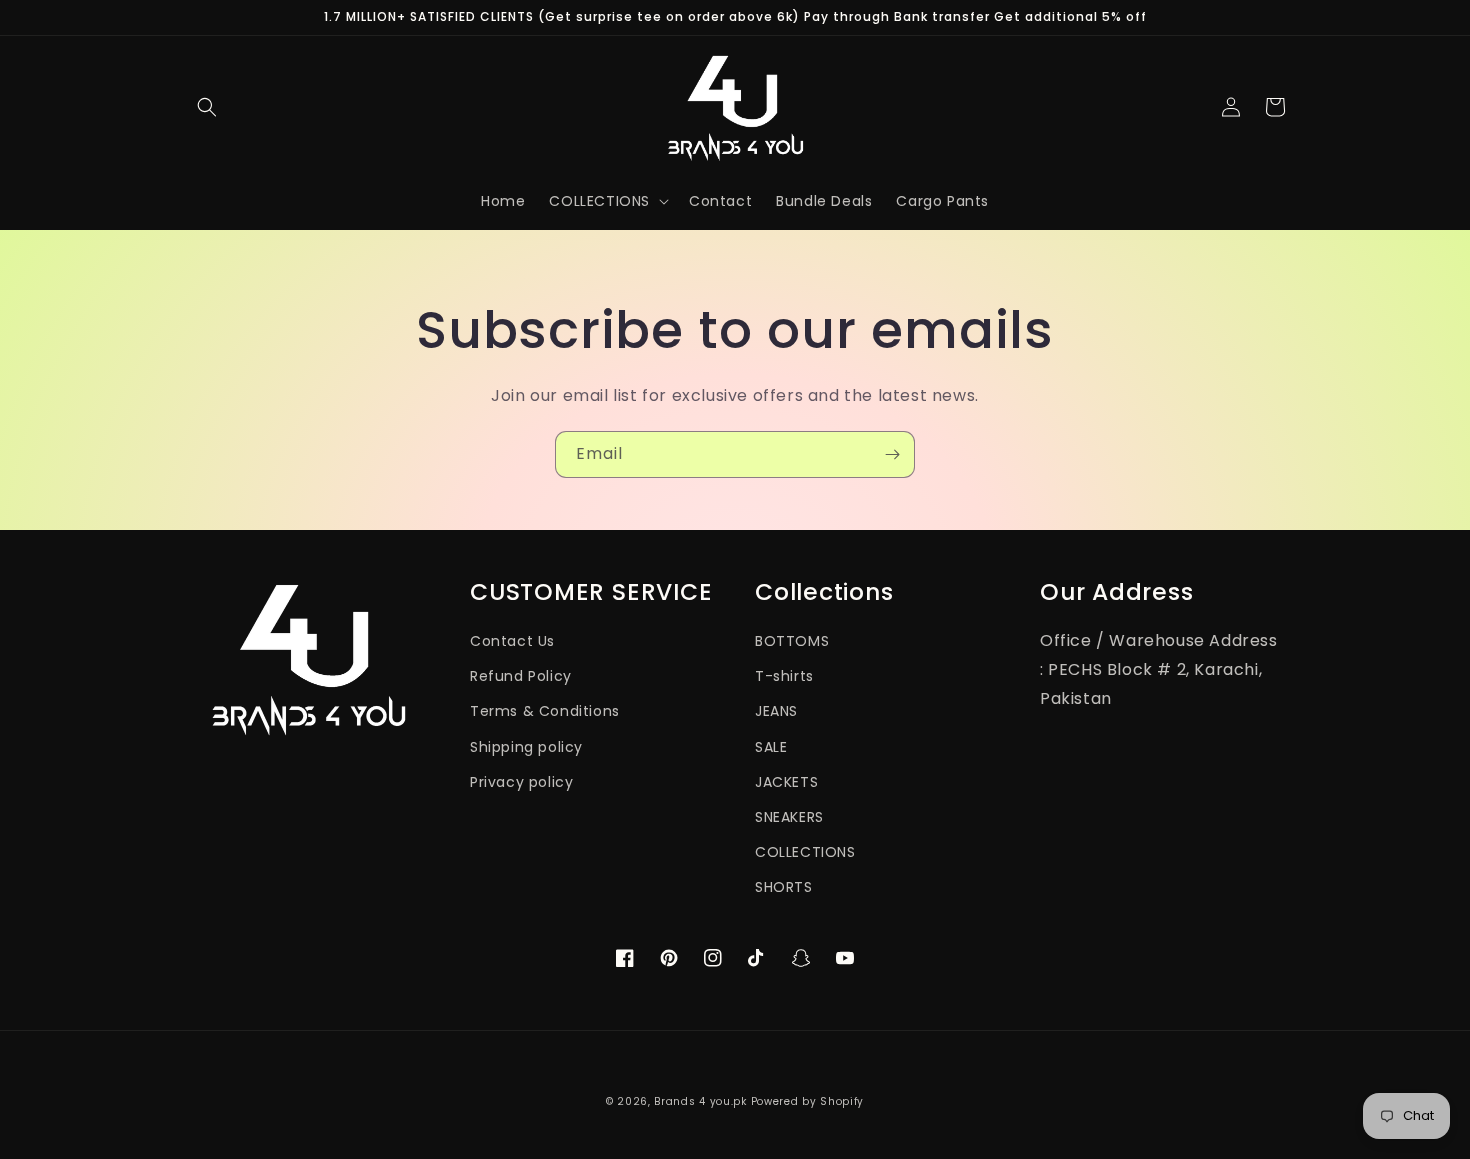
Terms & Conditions (545, 711)
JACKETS (786, 782)
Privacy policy (521, 782)
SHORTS (784, 887)
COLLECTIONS (805, 852)
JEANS (776, 711)
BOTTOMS (792, 641)
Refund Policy (521, 676)
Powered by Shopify (808, 1101)
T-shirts (784, 676)
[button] (207, 107)
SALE (771, 747)
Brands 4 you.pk (700, 1101)
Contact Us (512, 641)
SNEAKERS (789, 817)
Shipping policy (526, 747)
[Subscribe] (892, 454)
